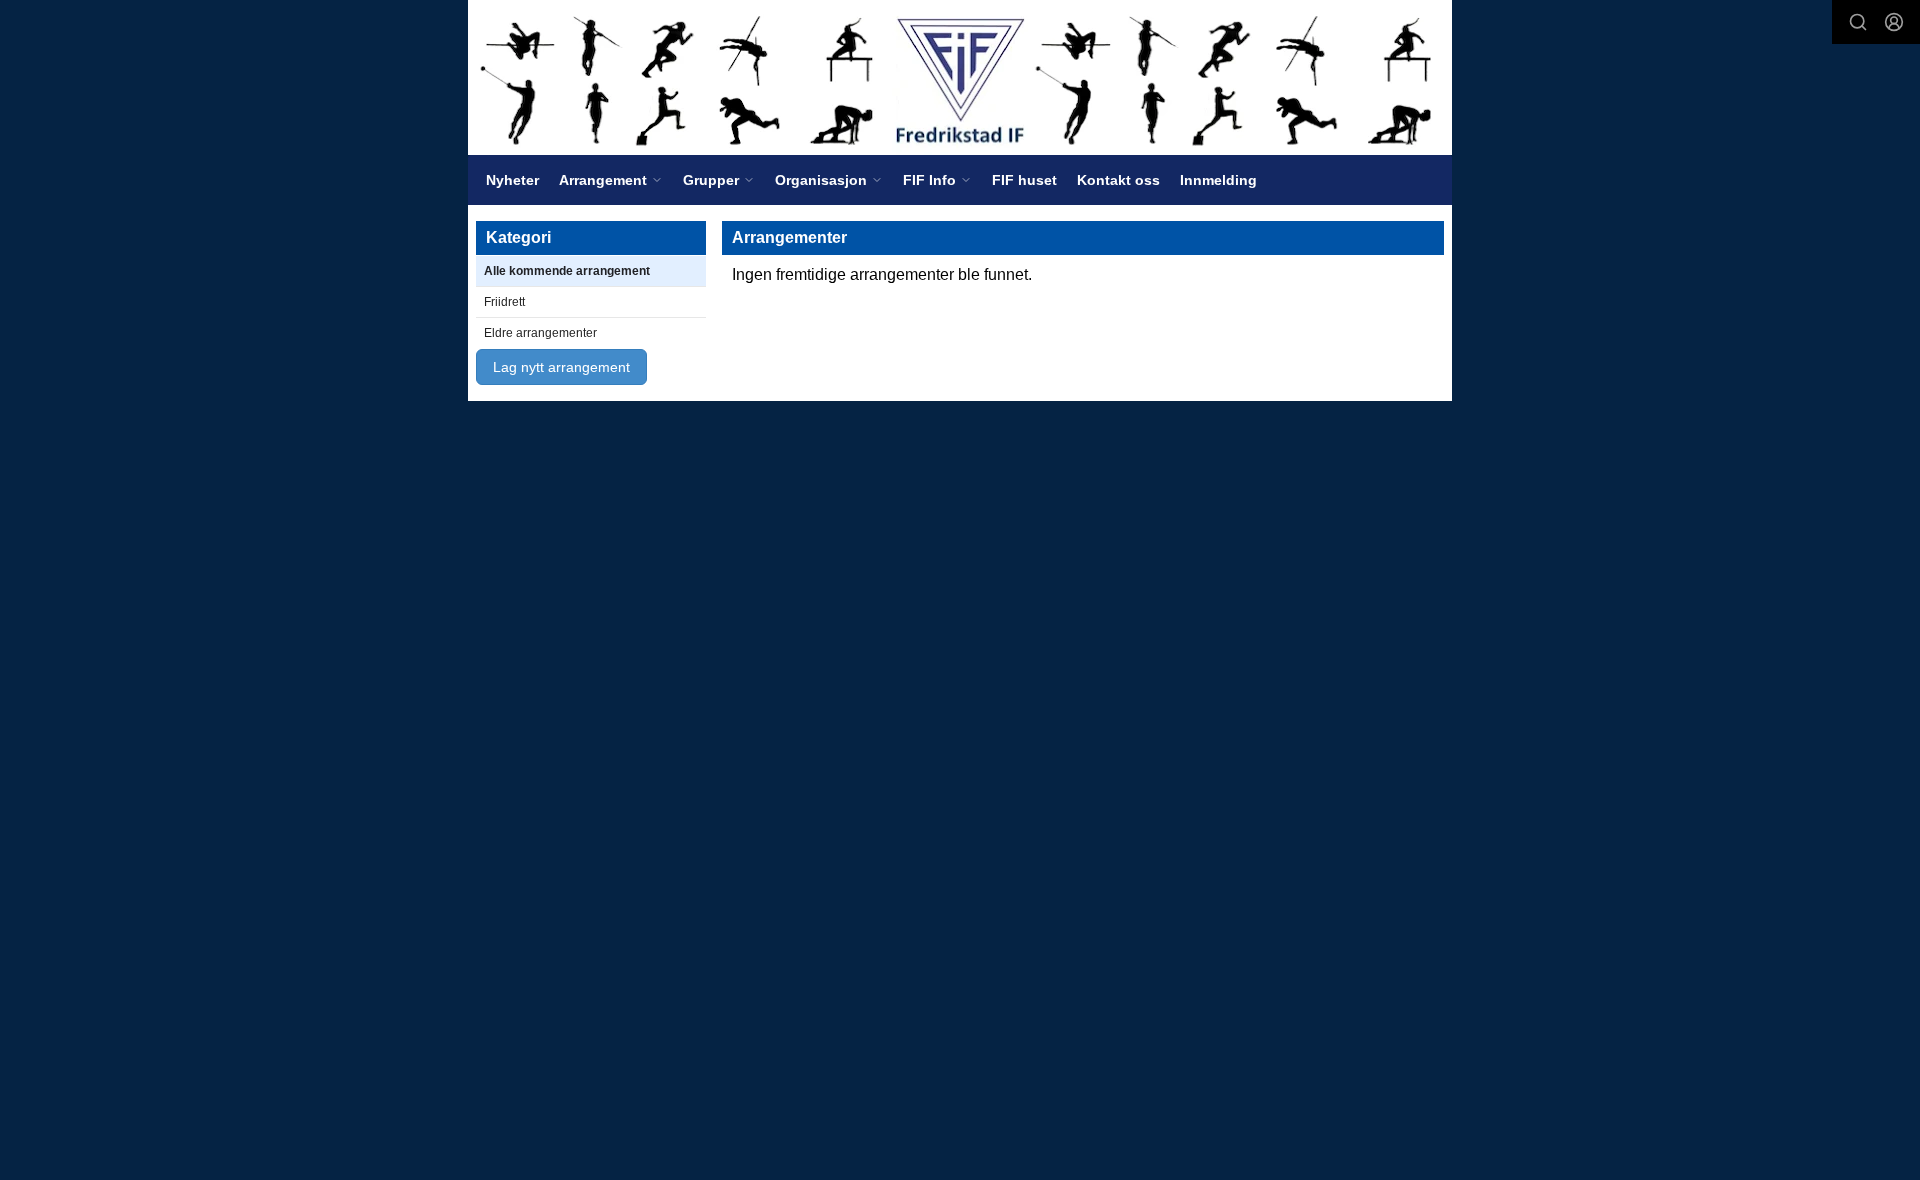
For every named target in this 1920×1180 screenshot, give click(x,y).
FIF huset (1024, 180)
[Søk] (1858, 22)
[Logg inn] (1894, 22)
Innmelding (1218, 180)
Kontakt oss (1118, 180)
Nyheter (512, 180)
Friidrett (504, 302)
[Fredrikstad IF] (960, 77)
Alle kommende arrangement (567, 271)
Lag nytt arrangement (561, 367)
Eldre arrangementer (540, 333)
